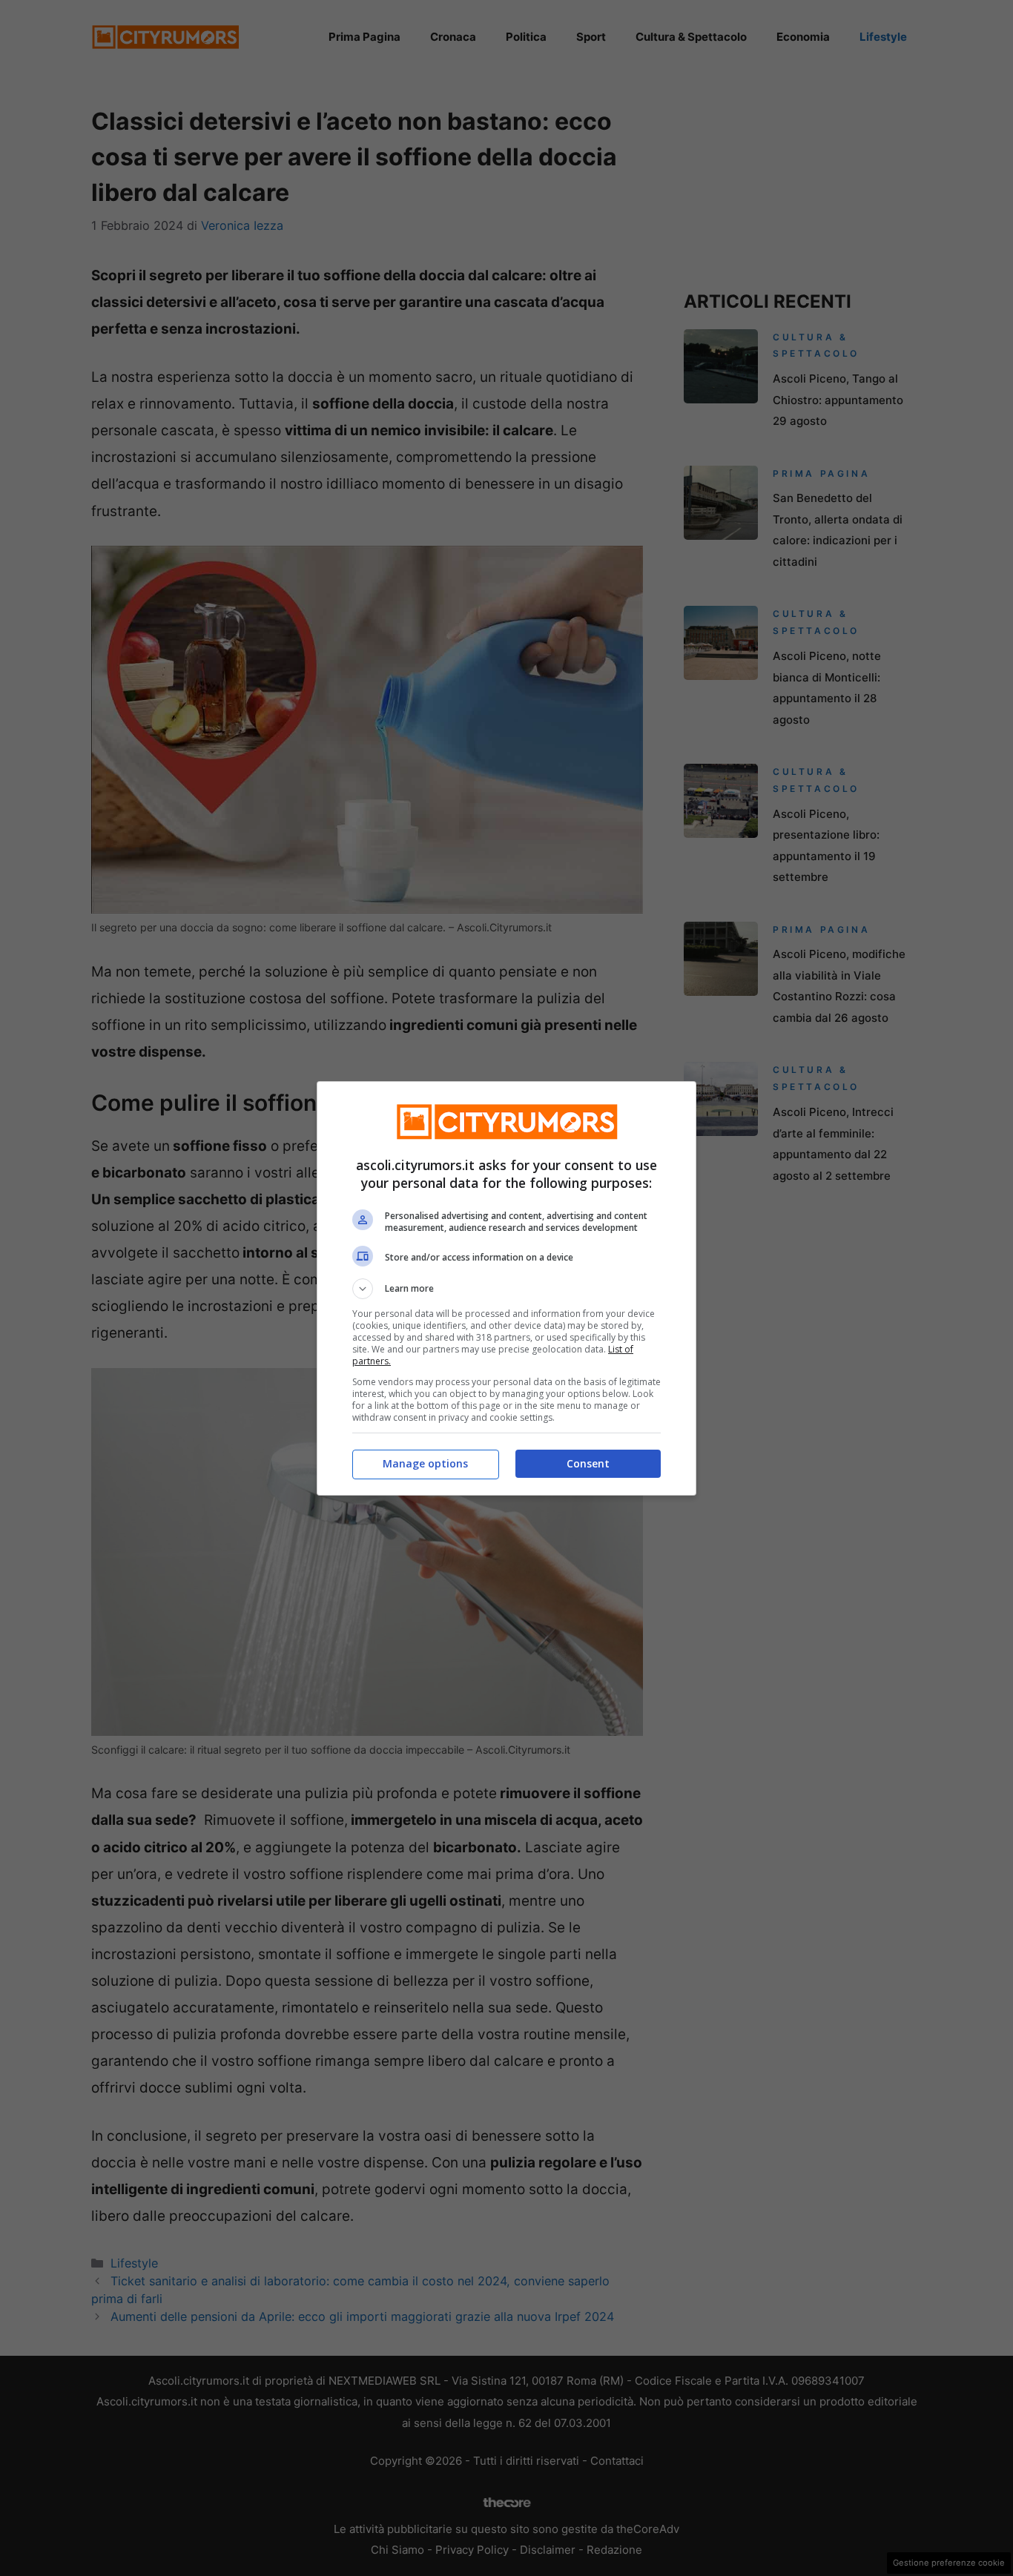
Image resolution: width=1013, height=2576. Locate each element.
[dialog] (506, 1288)
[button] (506, 1289)
